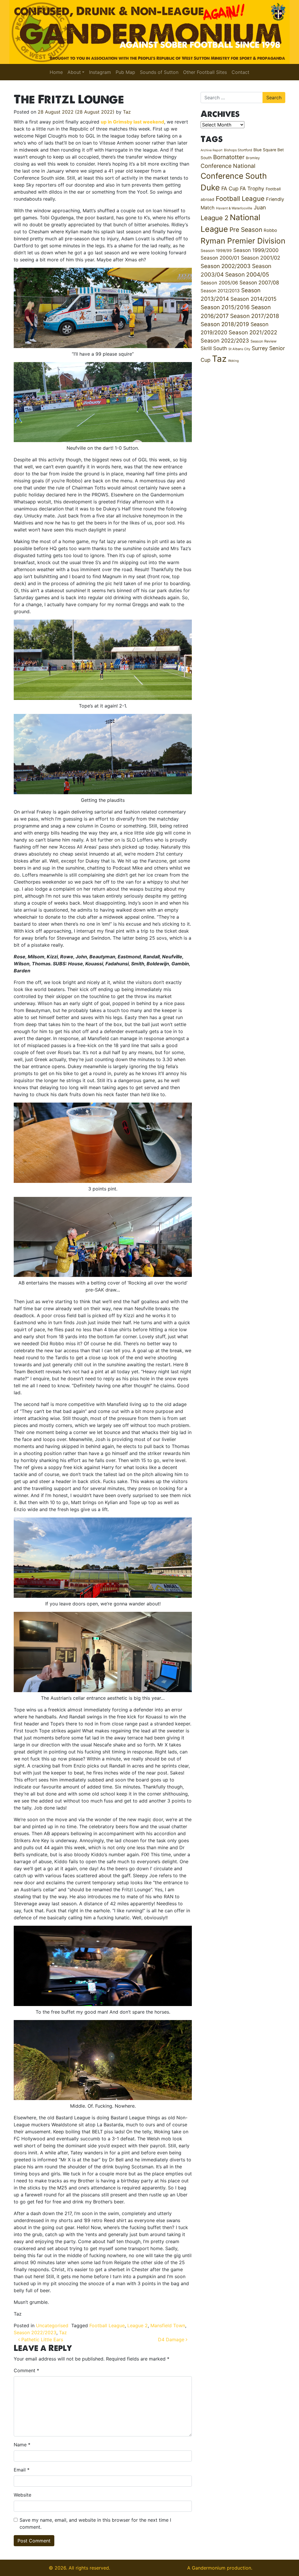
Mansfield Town (168, 2325)
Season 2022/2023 (35, 2332)
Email (22, 2470)
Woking (233, 361)
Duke (210, 188)
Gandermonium (209, 2568)
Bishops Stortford (238, 150)
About (74, 72)
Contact (240, 72)
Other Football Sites (205, 72)
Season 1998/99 (216, 251)
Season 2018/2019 (225, 324)
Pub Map (125, 72)
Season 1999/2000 (256, 250)
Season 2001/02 (261, 258)
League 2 (138, 2325)
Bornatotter (229, 157)
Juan (260, 207)
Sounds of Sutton (159, 72)
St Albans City (239, 349)
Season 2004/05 (247, 274)
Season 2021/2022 (253, 332)
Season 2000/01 (220, 258)
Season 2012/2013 (220, 291)
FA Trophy (252, 188)
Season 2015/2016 (225, 307)
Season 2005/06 (219, 283)
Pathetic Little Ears (41, 2339)
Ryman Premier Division (243, 241)
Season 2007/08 (259, 283)
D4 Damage (172, 2339)
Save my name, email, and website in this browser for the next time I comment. (95, 2523)
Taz (127, 112)
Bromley (253, 158)
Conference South (234, 176)
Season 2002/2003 (226, 266)
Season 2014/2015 (253, 299)
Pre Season (246, 230)
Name (22, 2445)
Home (56, 72)
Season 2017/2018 (255, 316)
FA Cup (230, 188)
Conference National (228, 166)
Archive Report (212, 150)
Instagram (100, 72)
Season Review (264, 341)
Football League (107, 2325)
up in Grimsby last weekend (132, 122)
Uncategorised (52, 2325)
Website (22, 2495)
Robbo (270, 230)
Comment (26, 2370)
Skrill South (214, 348)
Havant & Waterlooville (234, 208)
